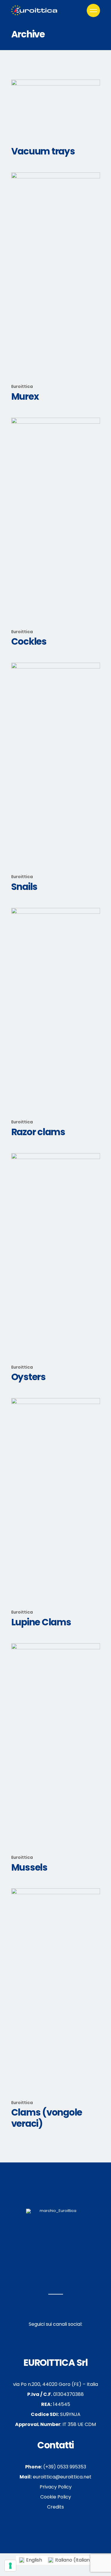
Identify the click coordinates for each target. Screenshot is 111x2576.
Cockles (29, 641)
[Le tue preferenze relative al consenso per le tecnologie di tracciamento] (10, 2566)
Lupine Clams (41, 1622)
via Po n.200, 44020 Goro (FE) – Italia (55, 2384)
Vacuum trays (43, 151)
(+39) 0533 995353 (56, 2467)
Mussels (29, 1867)
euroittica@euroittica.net (55, 2477)
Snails (24, 887)
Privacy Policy (56, 2487)
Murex (25, 396)
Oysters (28, 1377)
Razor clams (38, 1132)
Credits (55, 2507)
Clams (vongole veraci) (47, 2118)
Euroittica (22, 386)
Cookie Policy (56, 2497)
